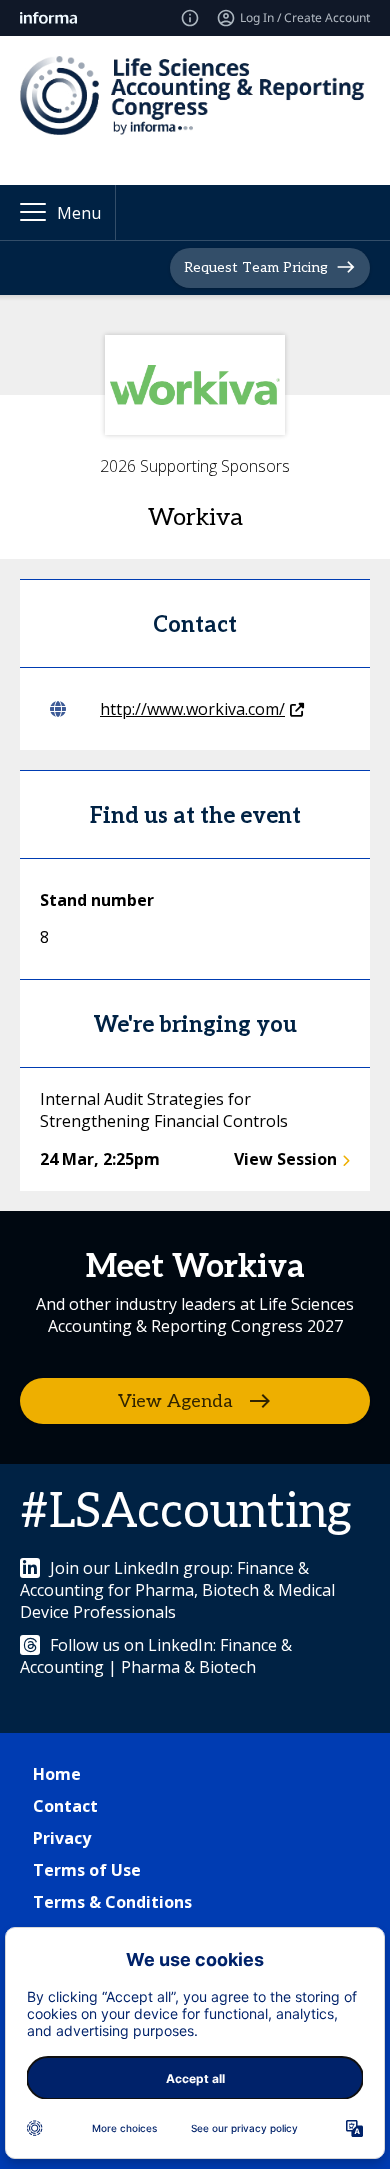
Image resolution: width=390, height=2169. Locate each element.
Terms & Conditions (112, 1902)
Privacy (62, 1838)
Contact (65, 1806)
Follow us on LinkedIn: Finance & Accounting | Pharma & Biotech (156, 1656)
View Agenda (175, 1400)
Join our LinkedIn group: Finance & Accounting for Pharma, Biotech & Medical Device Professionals (177, 1590)
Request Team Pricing (256, 266)
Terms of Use (87, 1870)
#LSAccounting (186, 1512)
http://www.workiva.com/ (192, 709)
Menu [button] (79, 213)
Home (57, 1774)
